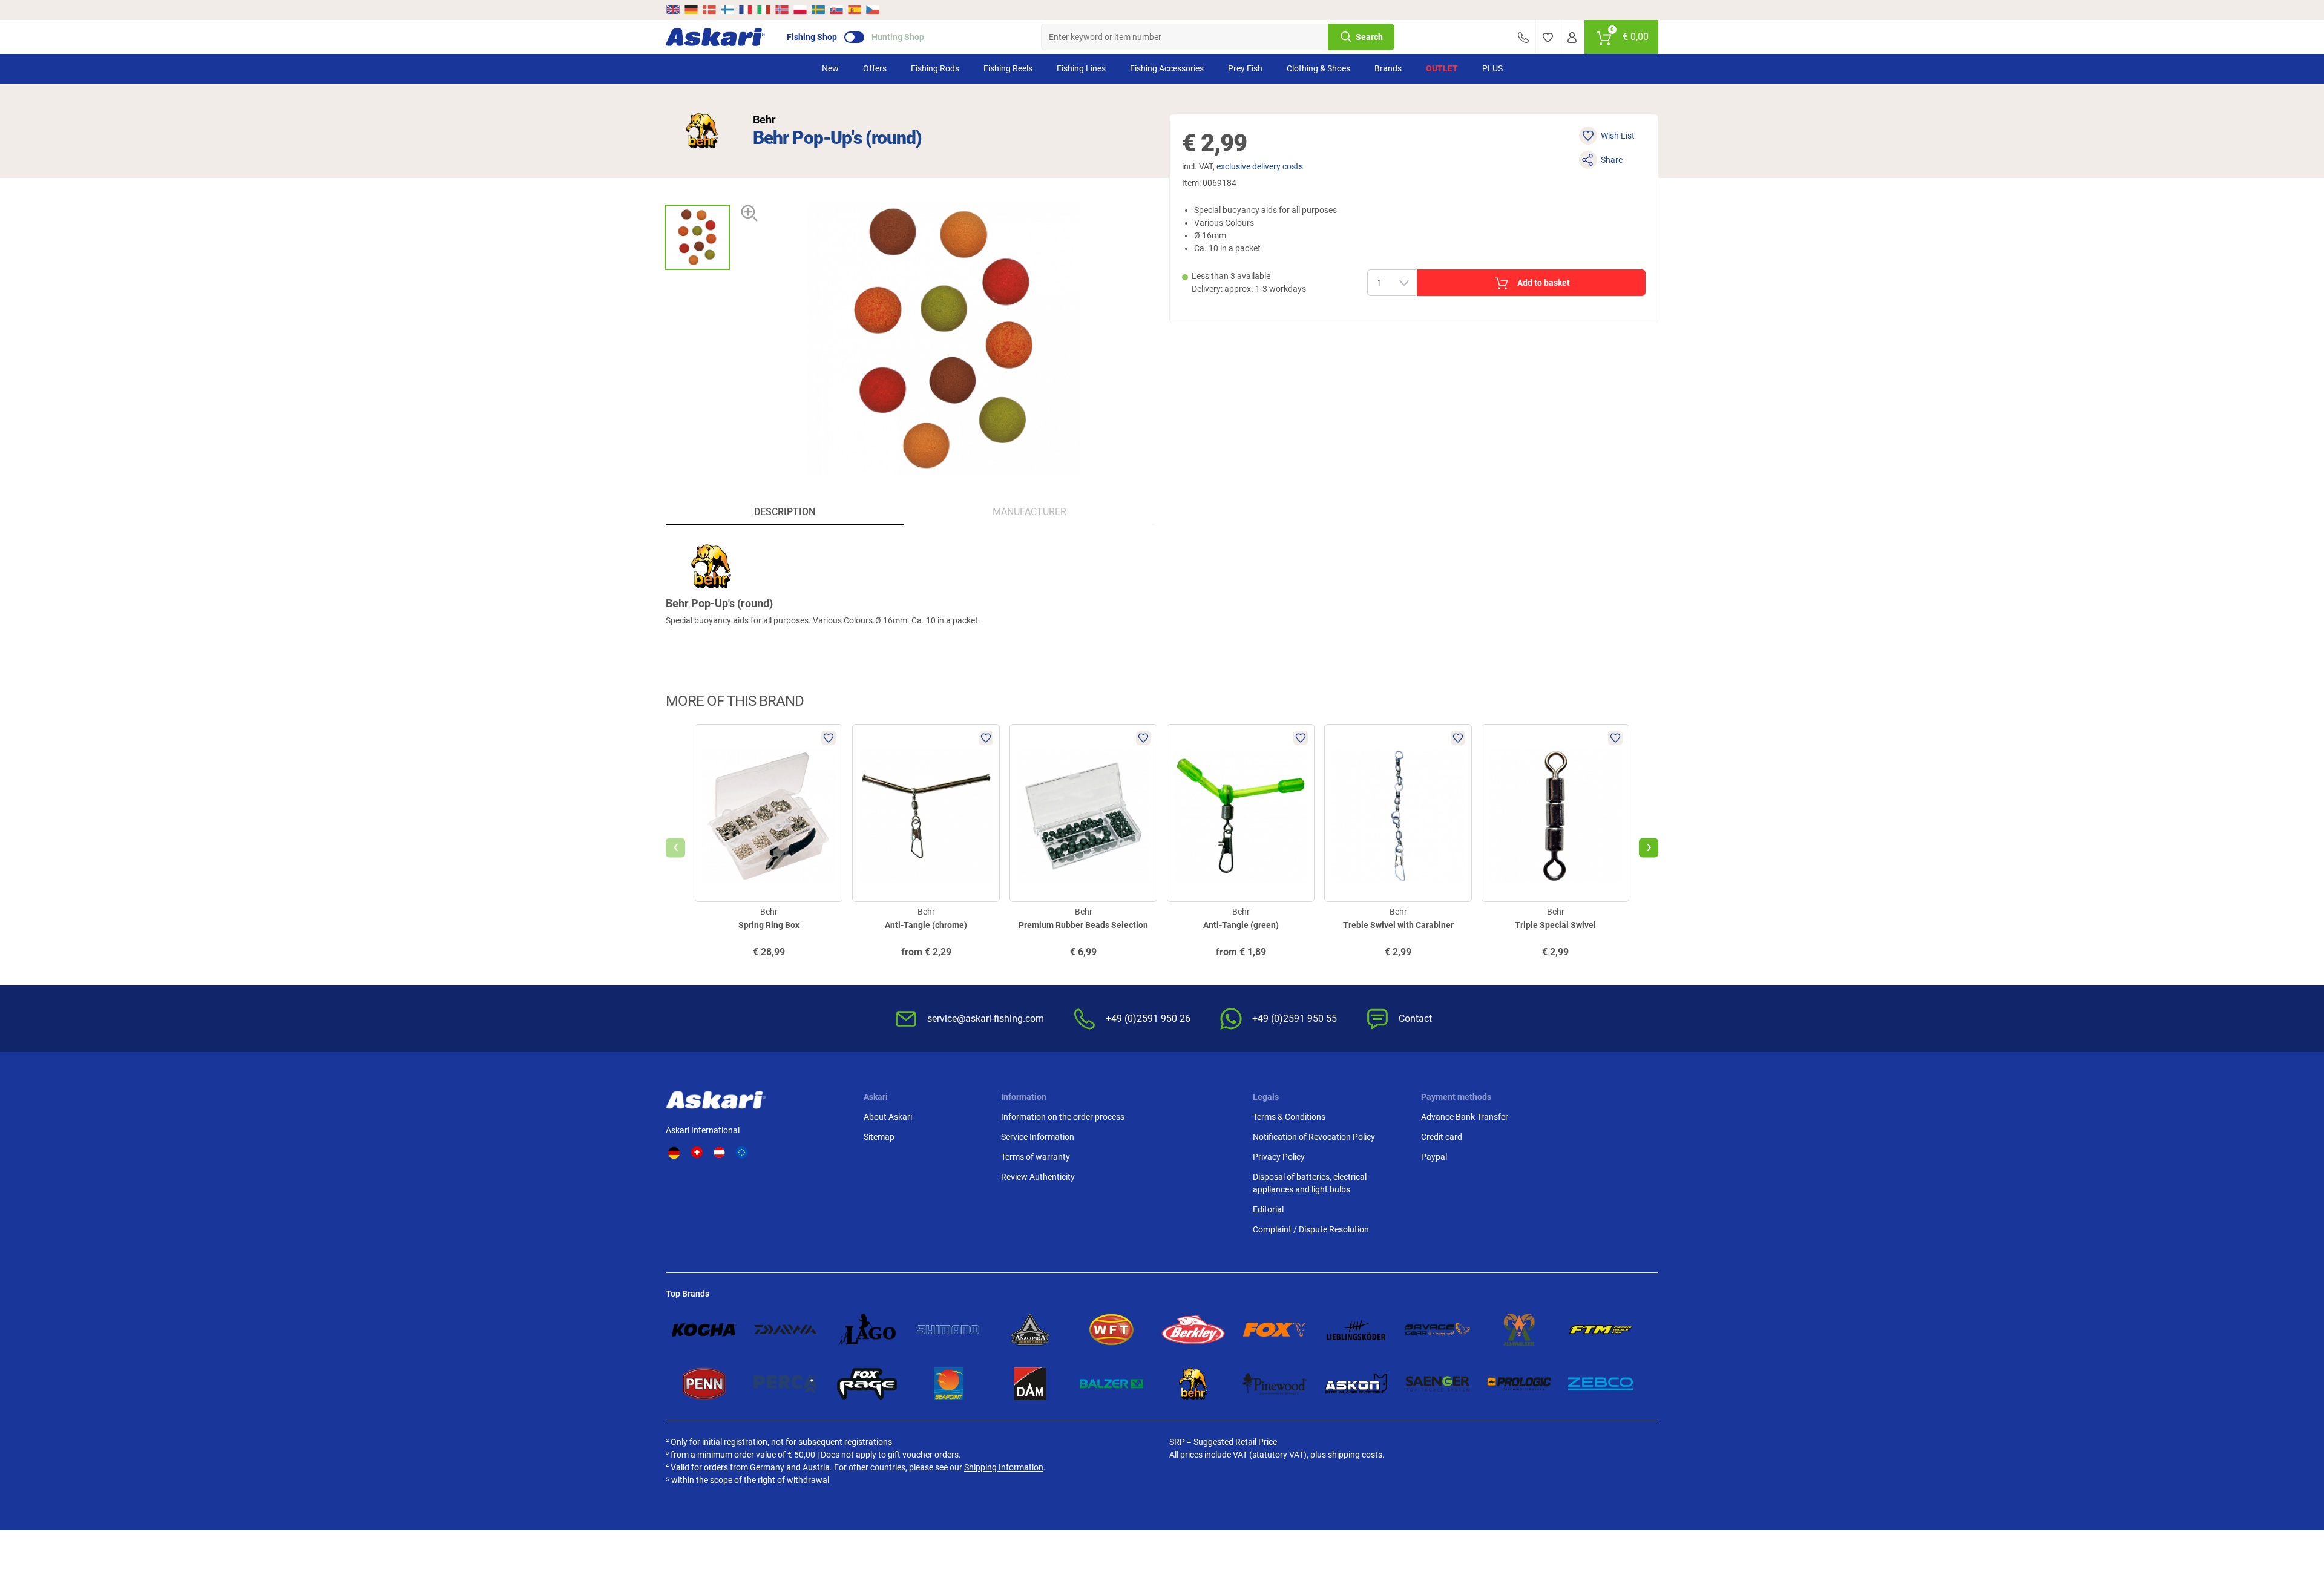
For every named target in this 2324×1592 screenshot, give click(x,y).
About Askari (888, 1117)
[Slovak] (836, 10)
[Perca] (786, 1383)
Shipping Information (1004, 1467)
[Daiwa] (786, 1330)
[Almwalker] (1519, 1330)
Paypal (1434, 1157)
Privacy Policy (1279, 1157)
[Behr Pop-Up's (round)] (697, 237)
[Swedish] (818, 10)
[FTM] (1600, 1330)
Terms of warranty (1036, 1157)
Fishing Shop (812, 37)
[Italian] (764, 10)
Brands (1388, 68)
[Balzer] (1111, 1383)
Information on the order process (1063, 1117)
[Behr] (702, 131)
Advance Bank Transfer (1465, 1117)
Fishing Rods (935, 68)
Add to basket (1544, 283)
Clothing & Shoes (1318, 68)
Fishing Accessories (1167, 68)
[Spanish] (855, 10)
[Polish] (800, 10)
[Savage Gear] (1438, 1330)
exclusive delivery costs (1260, 166)
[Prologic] (1519, 1383)
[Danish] (709, 10)
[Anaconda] (1030, 1330)
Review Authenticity (1038, 1177)
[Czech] (872, 10)
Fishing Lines (1081, 68)
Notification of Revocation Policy (1314, 1137)
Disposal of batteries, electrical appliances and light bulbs (1310, 1183)
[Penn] (704, 1383)
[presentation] (697, 194)
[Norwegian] (782, 10)
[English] (674, 10)
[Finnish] (727, 10)
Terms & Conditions (1289, 1117)
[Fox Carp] (1275, 1330)
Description (785, 512)
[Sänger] (1438, 1383)
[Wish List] (1548, 37)
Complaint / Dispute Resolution (1311, 1229)
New (830, 68)
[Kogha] (704, 1330)
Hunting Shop (898, 37)
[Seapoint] (949, 1383)
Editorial (1268, 1209)
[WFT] (1111, 1330)
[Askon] (1356, 1383)
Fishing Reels (1008, 68)
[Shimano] (949, 1330)
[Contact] (1523, 37)
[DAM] (1030, 1383)
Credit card (1442, 1137)
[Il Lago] (867, 1330)
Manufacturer (1029, 512)
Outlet (1442, 68)
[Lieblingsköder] (1356, 1330)
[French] (746, 10)
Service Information (1038, 1137)
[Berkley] (1193, 1330)
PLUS (1492, 68)
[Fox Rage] (867, 1383)
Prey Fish (1245, 68)
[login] (1572, 37)
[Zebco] (1600, 1383)
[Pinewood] (1275, 1383)
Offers (875, 68)
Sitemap (879, 1137)
